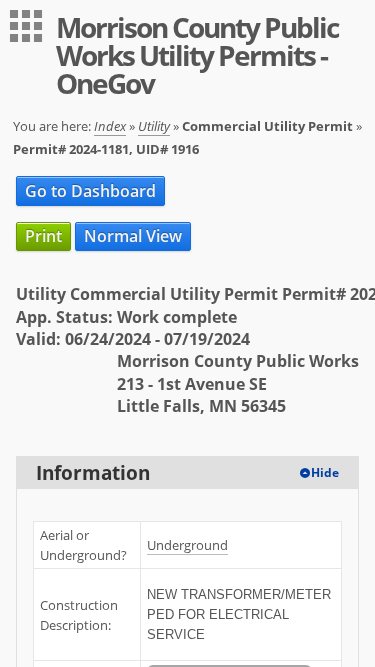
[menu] (26, 26)
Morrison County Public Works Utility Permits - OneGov (197, 55)
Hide (325, 472)
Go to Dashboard (90, 191)
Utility (154, 126)
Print (43, 236)
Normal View (133, 236)
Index (110, 126)
